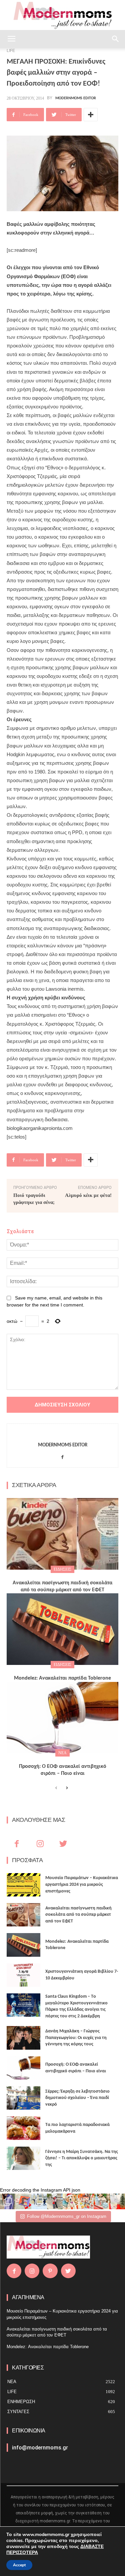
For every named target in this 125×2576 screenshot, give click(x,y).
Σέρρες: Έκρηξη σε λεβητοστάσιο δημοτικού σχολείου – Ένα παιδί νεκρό (77, 2098)
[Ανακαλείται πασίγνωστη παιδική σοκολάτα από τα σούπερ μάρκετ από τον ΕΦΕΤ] (62, 1534)
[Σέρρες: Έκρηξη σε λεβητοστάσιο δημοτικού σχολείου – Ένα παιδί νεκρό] (23, 2098)
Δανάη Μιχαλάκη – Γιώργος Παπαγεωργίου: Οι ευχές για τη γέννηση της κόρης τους (76, 2038)
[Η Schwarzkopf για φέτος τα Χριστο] (101, 2201)
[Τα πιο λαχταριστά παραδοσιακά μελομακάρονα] (23, 2128)
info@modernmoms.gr (40, 2448)
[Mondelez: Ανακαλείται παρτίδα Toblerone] (62, 1629)
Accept (19, 2565)
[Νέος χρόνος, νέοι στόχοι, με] (55, 2201)
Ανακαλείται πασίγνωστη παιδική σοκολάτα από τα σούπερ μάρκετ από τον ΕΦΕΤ (78, 1915)
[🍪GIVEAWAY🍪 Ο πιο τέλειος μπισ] (86, 2201)
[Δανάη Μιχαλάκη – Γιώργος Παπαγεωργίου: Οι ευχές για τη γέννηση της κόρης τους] (23, 2038)
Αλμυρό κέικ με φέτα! (88, 1195)
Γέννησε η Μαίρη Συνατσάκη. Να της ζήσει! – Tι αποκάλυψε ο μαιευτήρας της (82, 2158)
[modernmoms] (63, 15)
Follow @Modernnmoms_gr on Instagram (67, 2216)
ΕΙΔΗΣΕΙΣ (62, 1569)
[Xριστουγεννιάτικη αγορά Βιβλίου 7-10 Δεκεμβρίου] (23, 1975)
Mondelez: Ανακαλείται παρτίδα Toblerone (62, 1678)
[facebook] (62, 1456)
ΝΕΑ (62, 1753)
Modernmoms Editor (76, 98)
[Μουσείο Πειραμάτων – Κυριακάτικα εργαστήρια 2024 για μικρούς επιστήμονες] (23, 1885)
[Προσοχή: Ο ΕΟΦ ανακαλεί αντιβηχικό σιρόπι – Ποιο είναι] (62, 1718)
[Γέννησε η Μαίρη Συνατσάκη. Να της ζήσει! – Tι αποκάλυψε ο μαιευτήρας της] (23, 2158)
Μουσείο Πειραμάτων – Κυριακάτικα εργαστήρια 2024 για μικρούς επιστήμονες (82, 1884)
